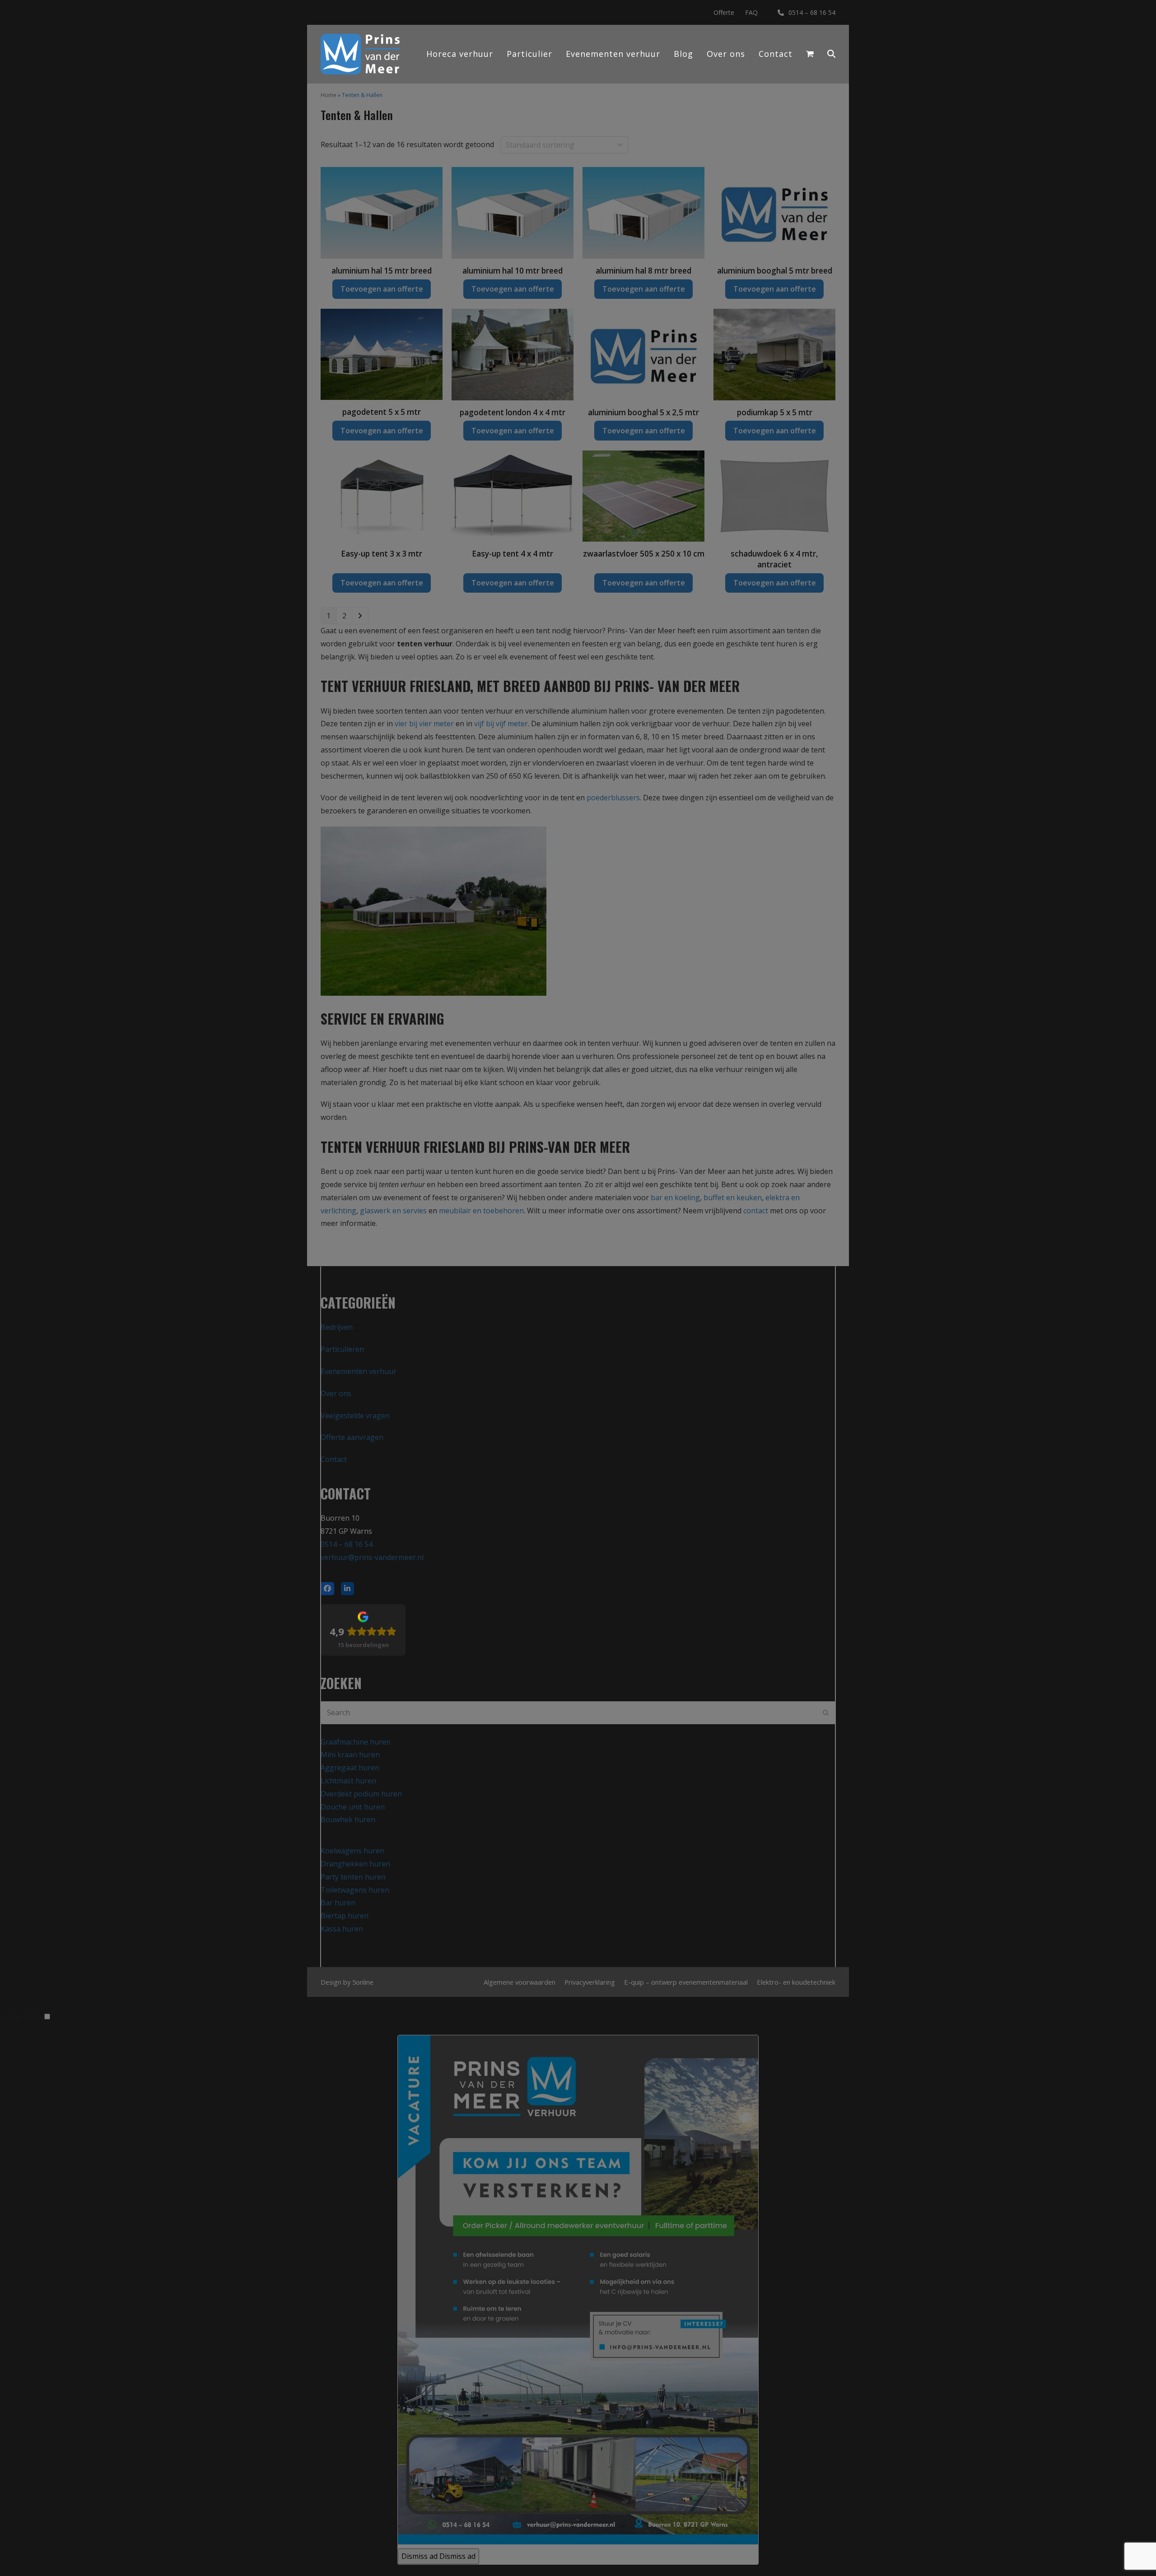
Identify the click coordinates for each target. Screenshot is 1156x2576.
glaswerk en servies (393, 1211)
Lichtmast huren (348, 1781)
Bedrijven (337, 1327)
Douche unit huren (353, 1807)
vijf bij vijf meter (501, 724)
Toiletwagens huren (355, 1890)
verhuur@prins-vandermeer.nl (372, 1557)
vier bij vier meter (424, 724)
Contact (334, 1459)
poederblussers (613, 798)
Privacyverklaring (590, 1982)
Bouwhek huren (348, 1819)
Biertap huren (345, 1916)
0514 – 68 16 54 (812, 12)
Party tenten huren (353, 1877)
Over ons (336, 1393)
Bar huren (338, 1903)
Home (329, 95)
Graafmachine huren (356, 1742)
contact (756, 1211)
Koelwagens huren (352, 1851)
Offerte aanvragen (352, 1437)
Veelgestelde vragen (355, 1416)
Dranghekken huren (355, 1864)
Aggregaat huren (350, 1768)
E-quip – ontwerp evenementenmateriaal (686, 1982)
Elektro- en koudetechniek (796, 1982)
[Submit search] (826, 1713)
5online (363, 1982)
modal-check (21, 2017)
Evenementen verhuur (359, 1371)
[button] (831, 54)
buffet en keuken (733, 1197)
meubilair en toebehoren (481, 1211)
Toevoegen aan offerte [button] (382, 289)
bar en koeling (675, 1197)
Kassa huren (342, 1929)
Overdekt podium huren (361, 1794)
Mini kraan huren (350, 1754)
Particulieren (342, 1349)
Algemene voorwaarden (520, 1982)
